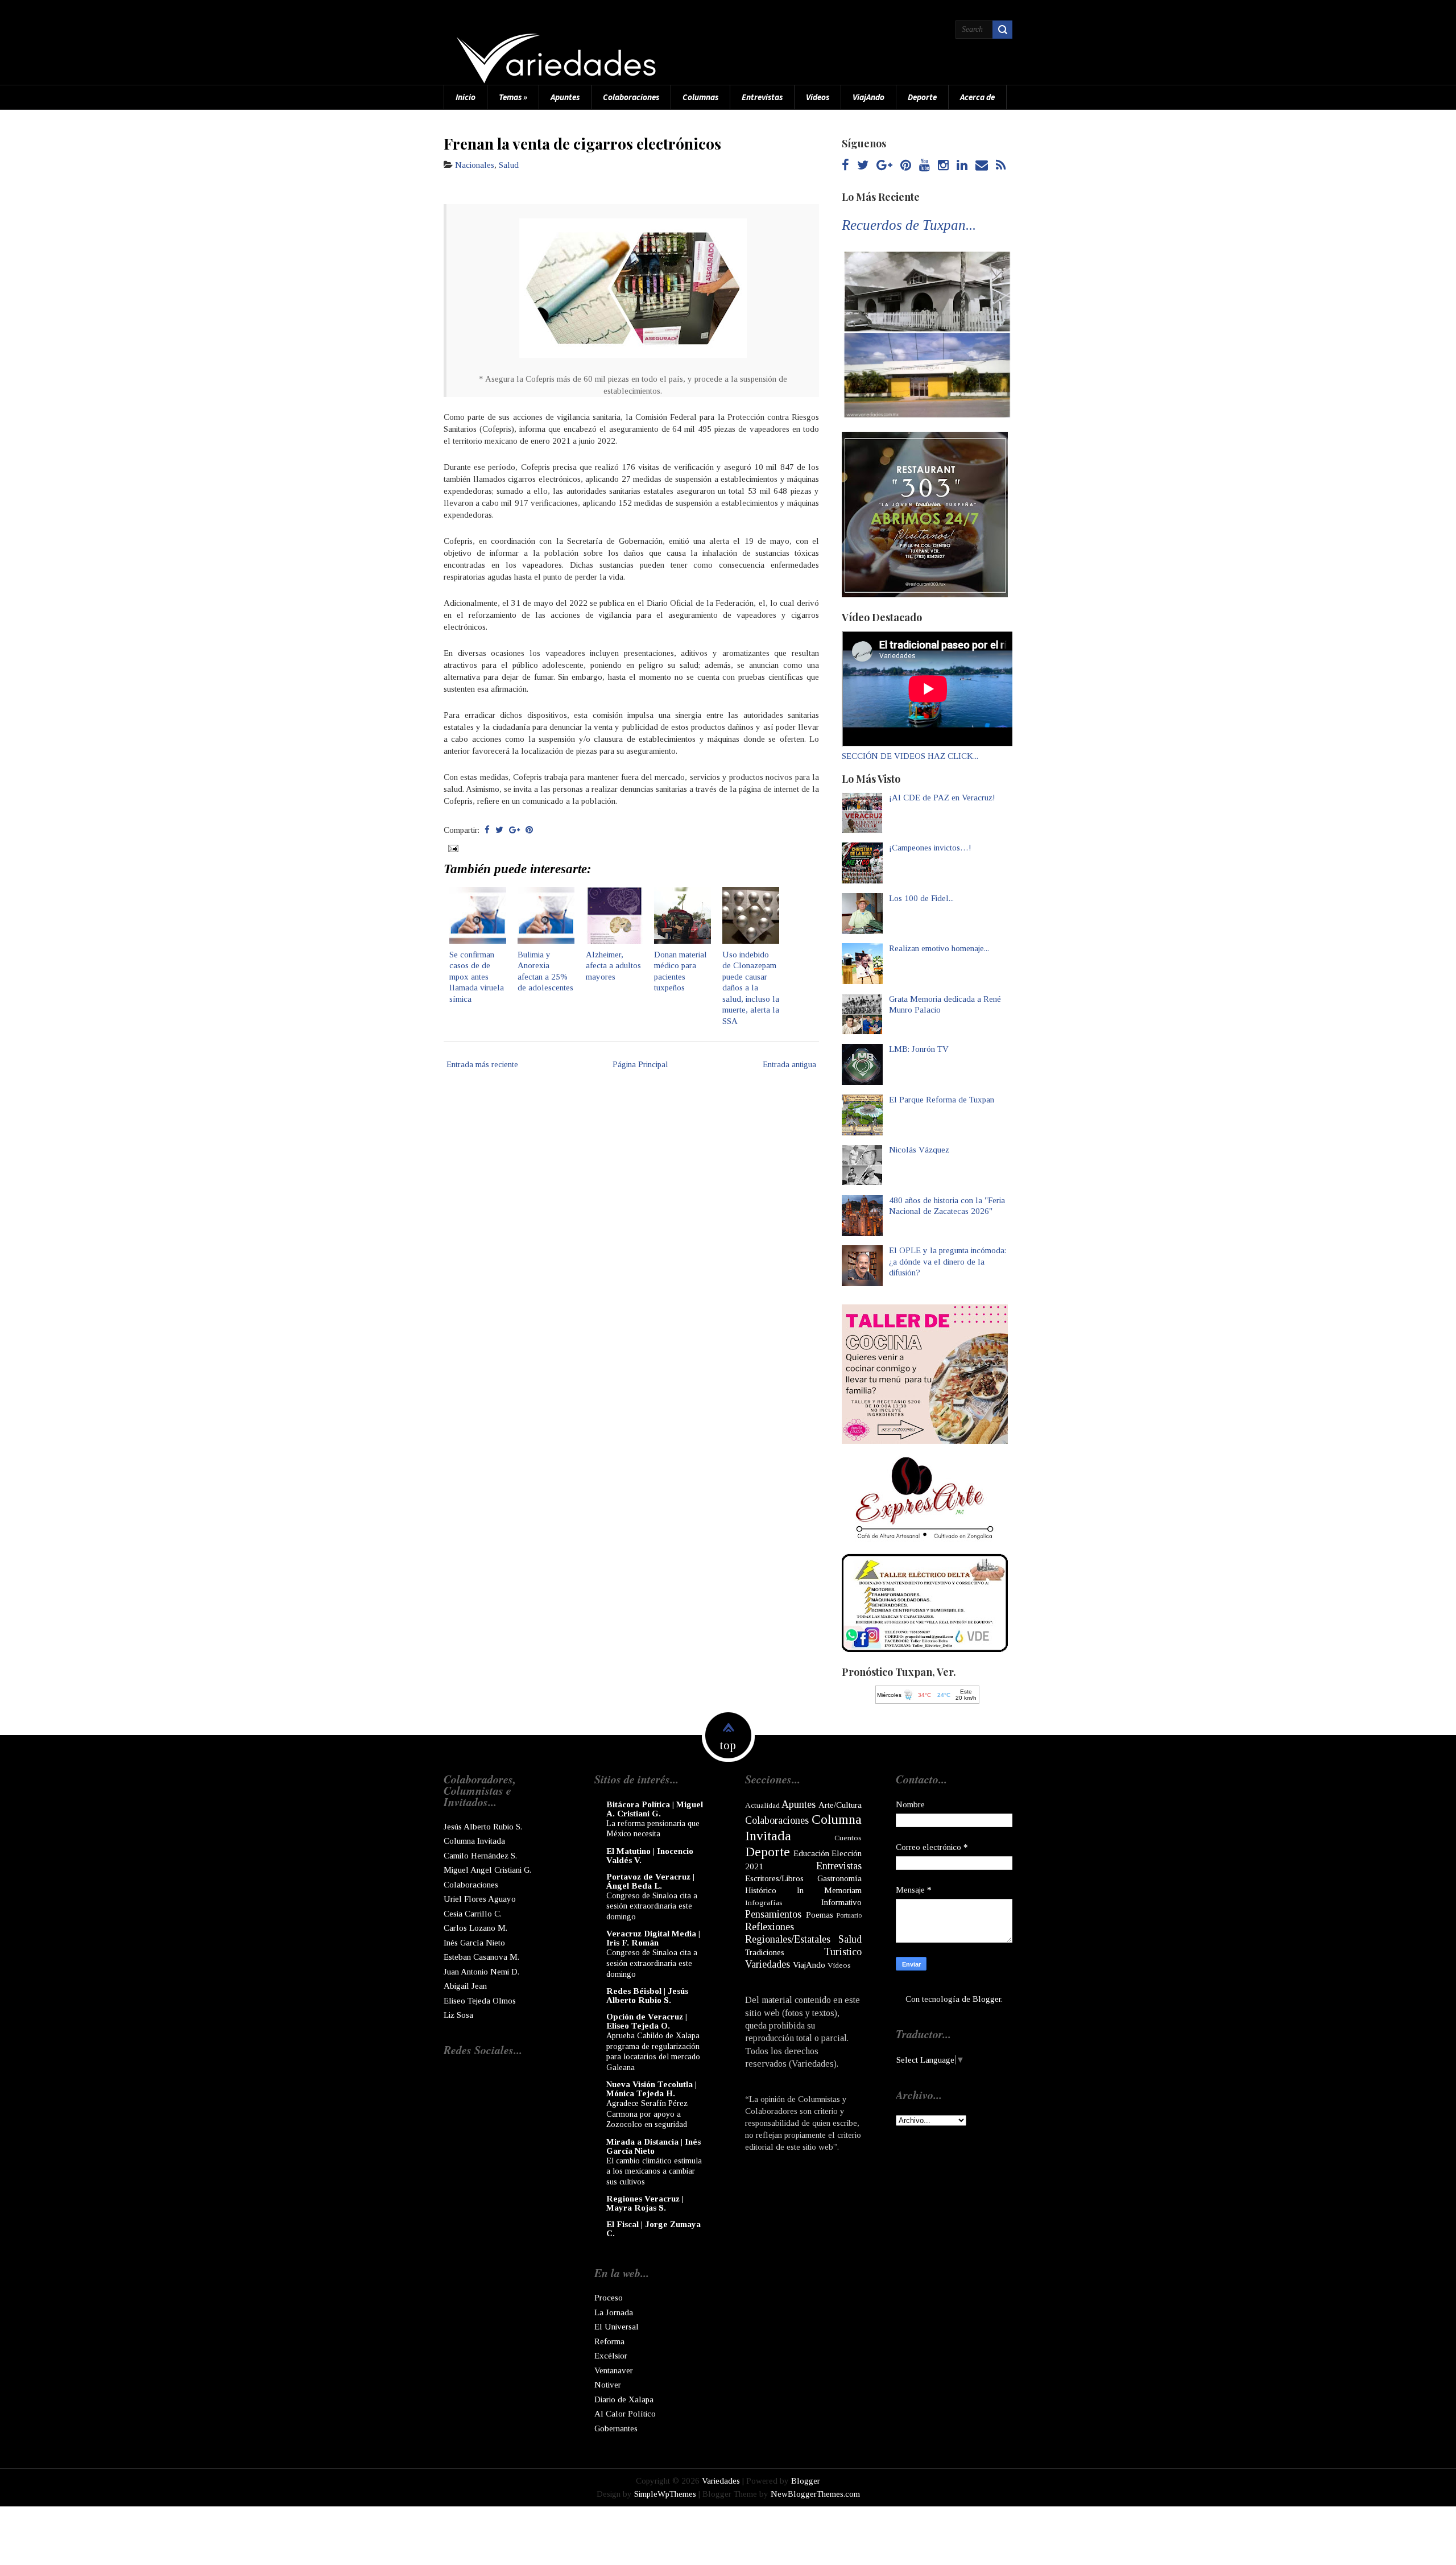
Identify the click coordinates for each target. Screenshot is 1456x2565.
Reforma (609, 2341)
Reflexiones (770, 1927)
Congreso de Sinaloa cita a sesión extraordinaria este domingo (652, 1906)
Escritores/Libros (774, 1878)
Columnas (700, 97)
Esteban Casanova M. (481, 1957)
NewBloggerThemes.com (815, 2494)
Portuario (849, 1915)
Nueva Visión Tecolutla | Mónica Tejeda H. (652, 2089)
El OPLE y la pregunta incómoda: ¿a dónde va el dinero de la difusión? (948, 1261)
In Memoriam (829, 1890)
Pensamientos (773, 1914)
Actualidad (762, 1805)
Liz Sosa (458, 2015)
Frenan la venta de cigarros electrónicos (582, 143)
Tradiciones (765, 1952)
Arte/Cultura (840, 1805)
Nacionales (475, 165)
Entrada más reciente (482, 1064)
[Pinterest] (906, 166)
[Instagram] (943, 166)
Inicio (466, 97)
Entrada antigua (789, 1064)
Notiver (608, 2385)
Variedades (768, 1964)
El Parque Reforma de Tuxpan (942, 1100)
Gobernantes (616, 2428)
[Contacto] (982, 166)
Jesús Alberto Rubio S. (483, 1827)
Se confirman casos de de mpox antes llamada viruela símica (477, 977)
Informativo (841, 1902)
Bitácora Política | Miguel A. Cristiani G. (655, 1809)
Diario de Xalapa (624, 2399)
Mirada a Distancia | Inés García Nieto (653, 2146)
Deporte (922, 97)
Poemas (820, 1915)
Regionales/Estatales (788, 1939)
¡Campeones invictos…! (930, 848)
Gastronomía (839, 1878)
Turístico (843, 1952)
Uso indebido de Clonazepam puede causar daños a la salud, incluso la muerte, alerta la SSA (751, 988)
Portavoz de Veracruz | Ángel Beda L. (650, 1881)
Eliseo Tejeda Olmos (480, 2001)
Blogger (987, 1999)
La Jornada (614, 2312)
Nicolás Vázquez (919, 1150)
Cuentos (848, 1838)
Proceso (609, 2298)
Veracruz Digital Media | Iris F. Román (653, 1938)
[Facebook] (845, 166)
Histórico (761, 1890)
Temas (513, 97)
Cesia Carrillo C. (473, 1914)
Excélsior (611, 2356)
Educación (811, 1853)
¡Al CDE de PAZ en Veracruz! (942, 798)
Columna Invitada (474, 1841)
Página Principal (640, 1064)
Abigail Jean (465, 1986)
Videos (818, 97)
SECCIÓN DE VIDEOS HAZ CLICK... (910, 756)
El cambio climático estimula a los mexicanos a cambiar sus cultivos (654, 2171)
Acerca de (977, 97)
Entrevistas (762, 97)
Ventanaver (614, 2370)
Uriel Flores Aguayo (480, 1899)
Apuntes (565, 97)
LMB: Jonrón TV (919, 1049)
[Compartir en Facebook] (487, 830)
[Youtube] (925, 166)
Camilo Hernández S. (480, 1856)
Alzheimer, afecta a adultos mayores (613, 966)
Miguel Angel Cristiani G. (487, 1870)
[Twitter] (863, 166)
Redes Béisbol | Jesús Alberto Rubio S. (647, 1996)
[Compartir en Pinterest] (529, 830)
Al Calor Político (625, 2414)
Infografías (764, 1903)
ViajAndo (868, 97)
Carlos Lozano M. (475, 1928)
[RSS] (1001, 166)
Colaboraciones (631, 97)
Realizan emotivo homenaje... (939, 948)
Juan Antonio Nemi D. (481, 1972)
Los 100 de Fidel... (921, 898)
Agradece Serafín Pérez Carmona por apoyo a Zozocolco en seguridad (647, 2114)
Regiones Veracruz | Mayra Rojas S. (645, 2203)
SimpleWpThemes (665, 2494)
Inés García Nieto (474, 1943)
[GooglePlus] (884, 166)
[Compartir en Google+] (514, 830)
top (728, 1745)
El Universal (617, 2327)
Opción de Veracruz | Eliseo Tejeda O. (647, 2021)
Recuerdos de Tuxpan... (909, 225)
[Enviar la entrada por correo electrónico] (452, 848)
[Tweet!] (499, 830)
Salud (509, 165)
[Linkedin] (962, 166)
